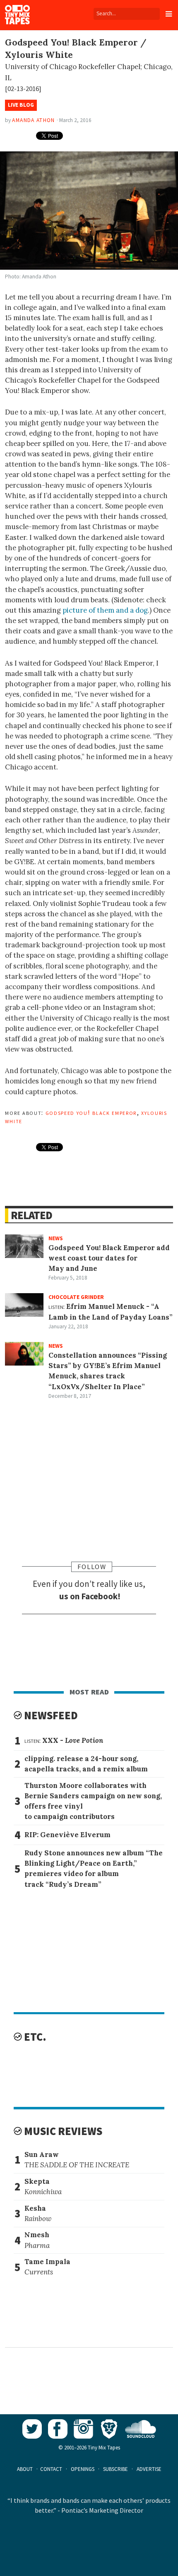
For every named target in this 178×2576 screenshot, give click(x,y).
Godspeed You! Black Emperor (91, 1112)
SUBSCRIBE (115, 2469)
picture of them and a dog (105, 610)
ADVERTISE (149, 2469)
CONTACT (51, 2469)
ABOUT (25, 2469)
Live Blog (21, 105)
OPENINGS (83, 2469)
